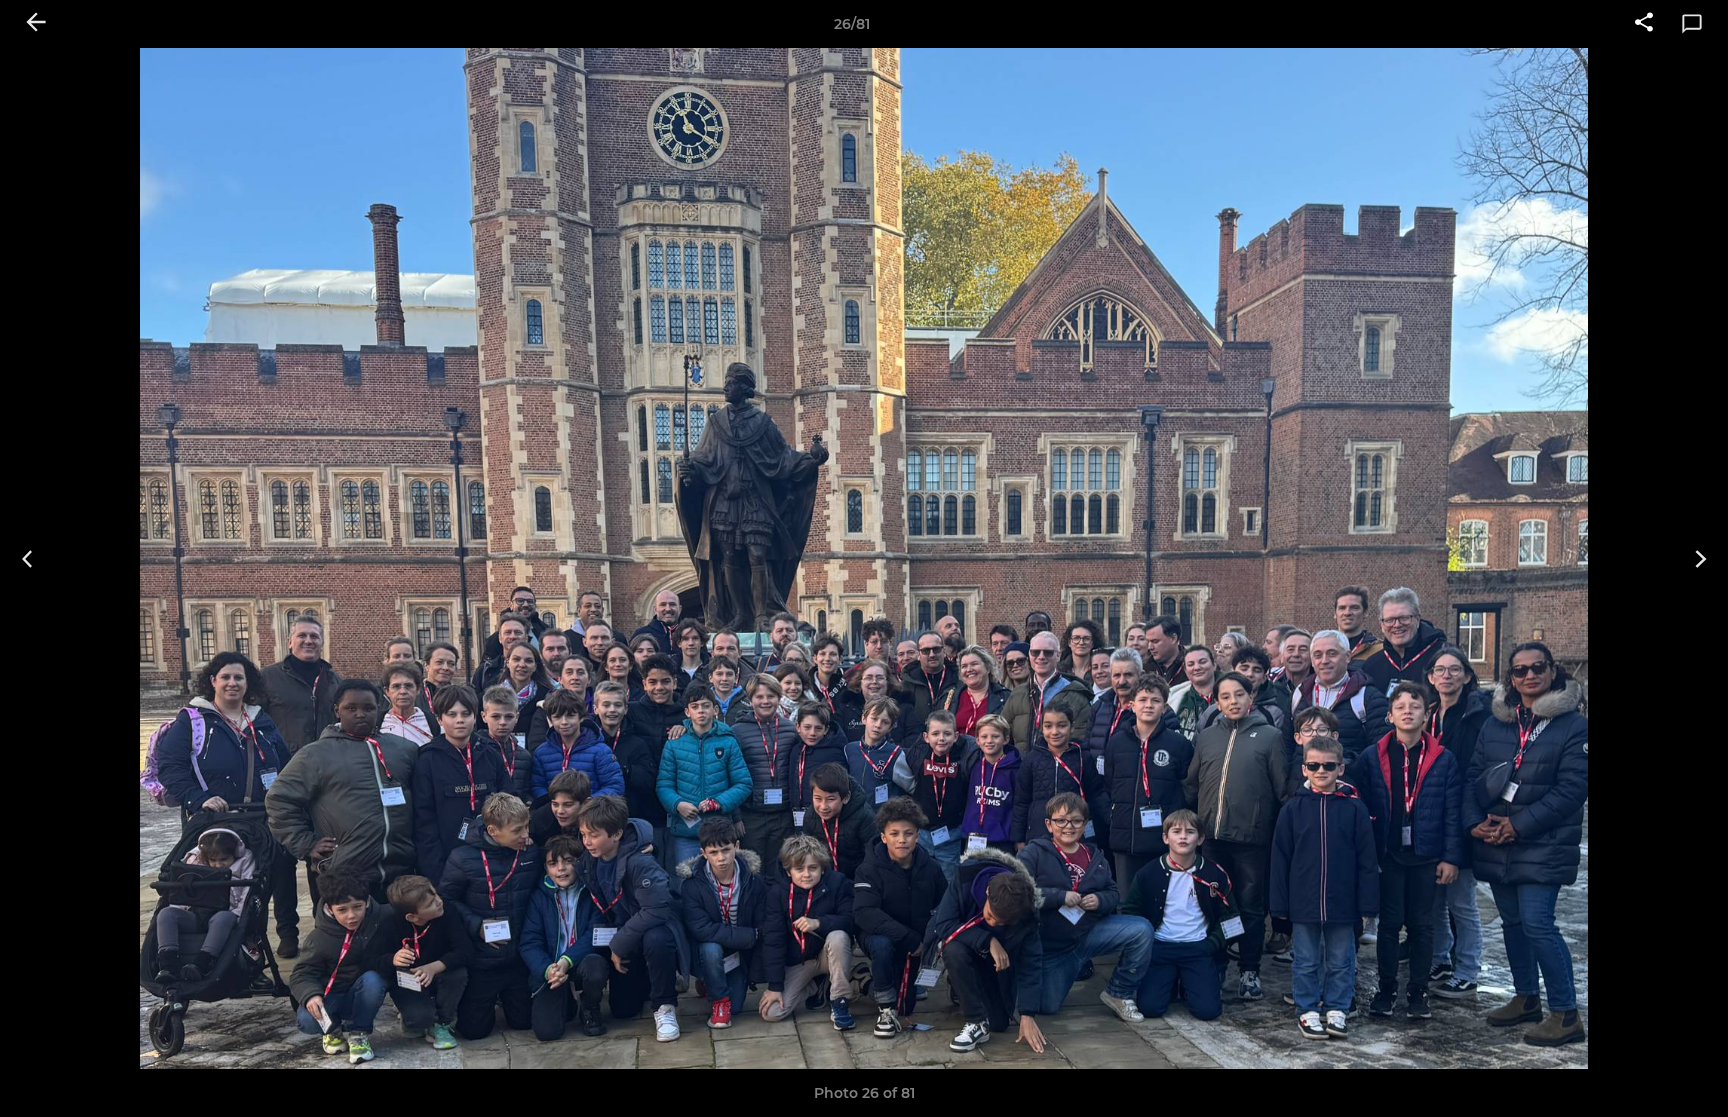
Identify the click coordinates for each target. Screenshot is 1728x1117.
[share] (1644, 24)
